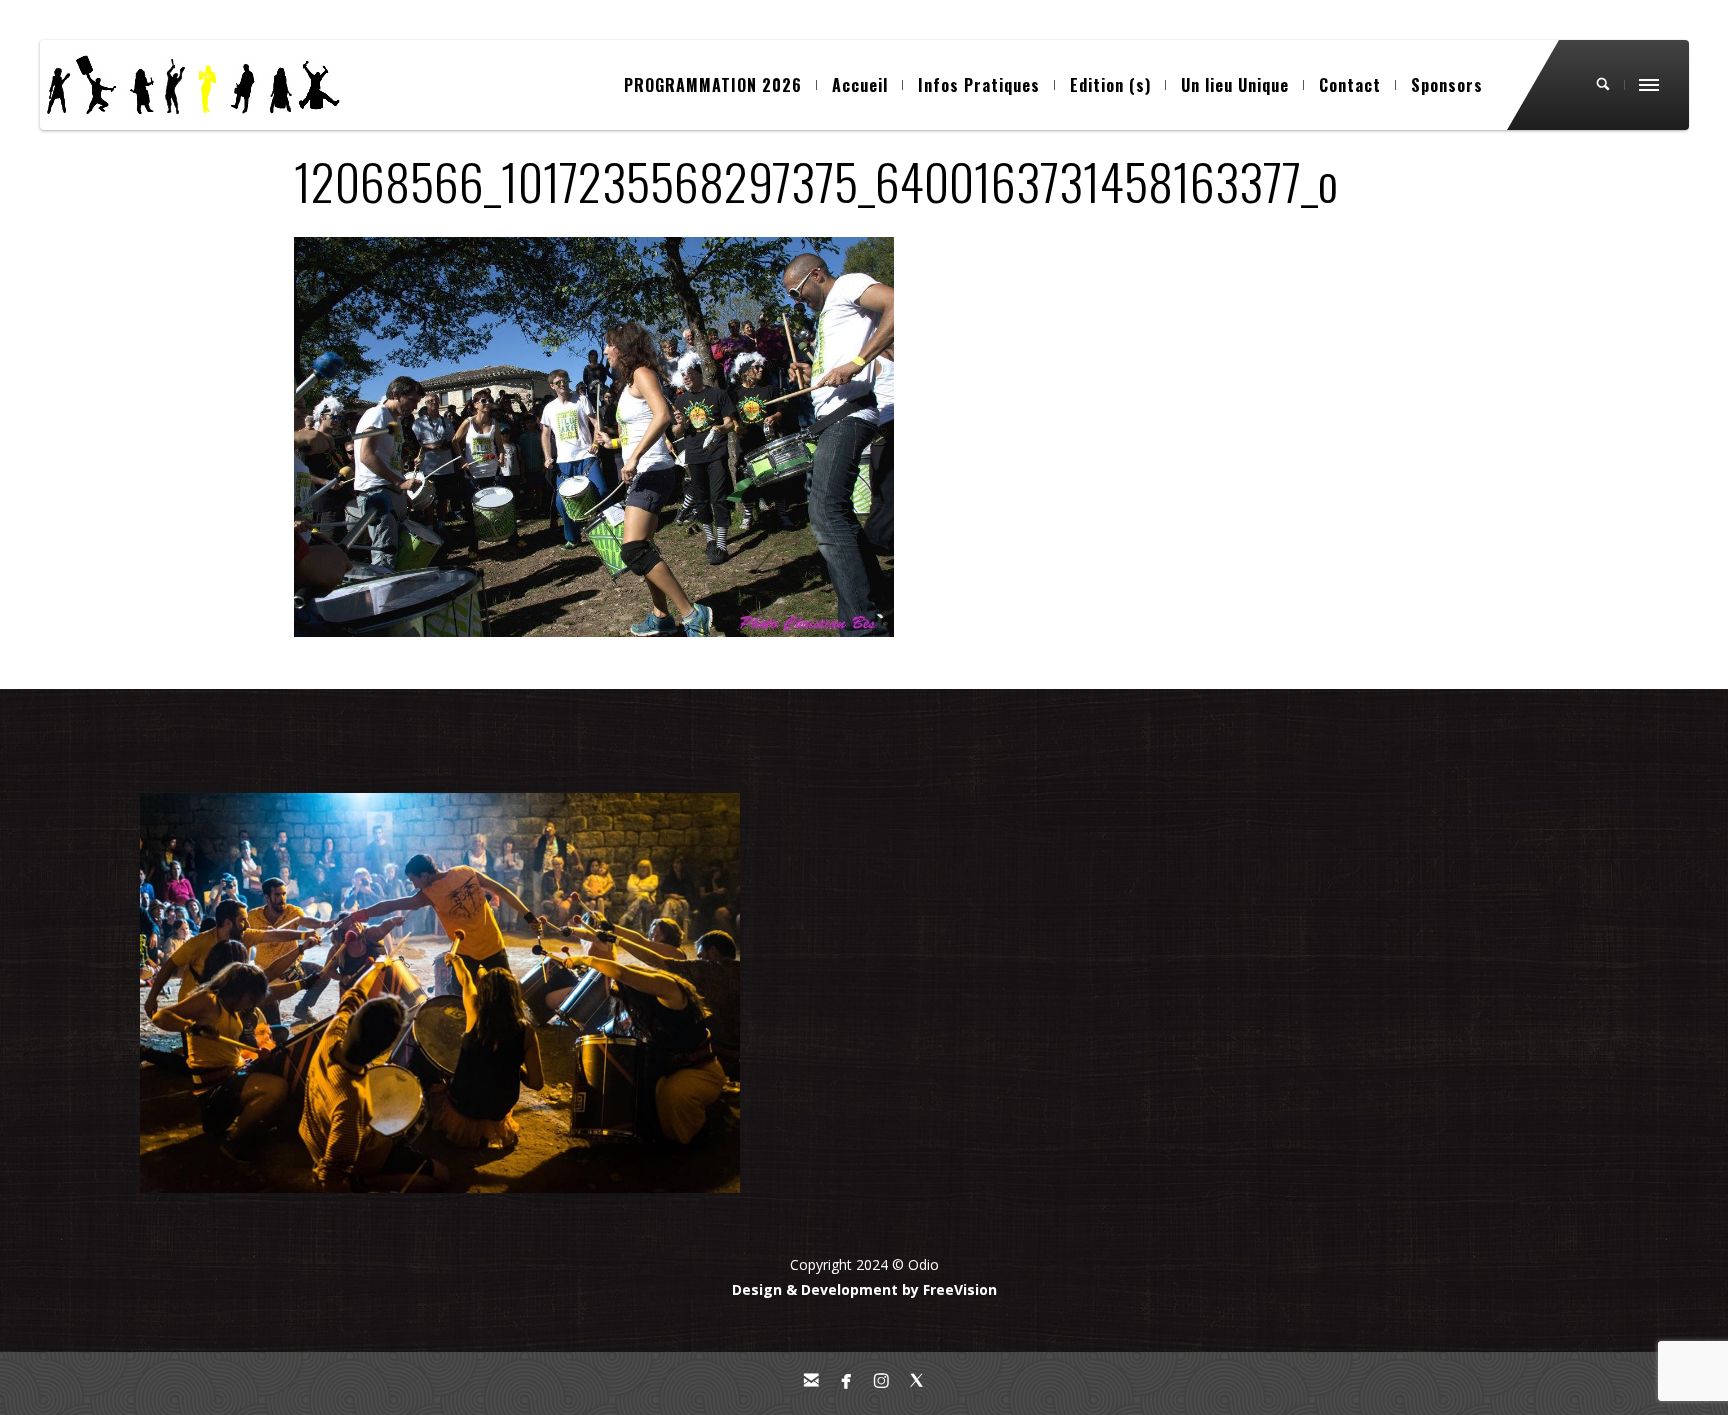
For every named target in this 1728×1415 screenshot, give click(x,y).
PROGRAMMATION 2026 (713, 85)
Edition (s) (1110, 85)
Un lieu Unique (1235, 85)
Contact (1350, 85)
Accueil (860, 85)
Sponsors (1447, 85)
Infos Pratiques (979, 85)
